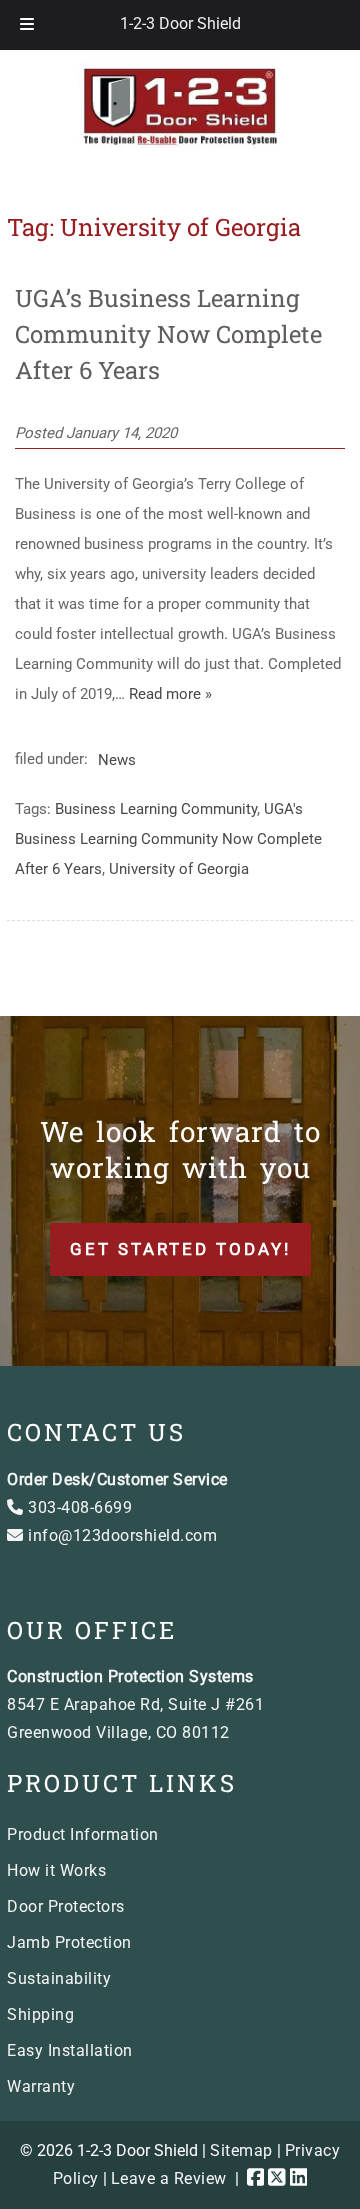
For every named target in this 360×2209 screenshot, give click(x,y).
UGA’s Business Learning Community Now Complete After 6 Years (168, 334)
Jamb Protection (69, 1942)
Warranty (41, 2086)
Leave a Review (169, 2178)
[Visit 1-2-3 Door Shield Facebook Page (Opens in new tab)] (256, 2178)
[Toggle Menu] (27, 25)
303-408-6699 (78, 1507)
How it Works (56, 1870)
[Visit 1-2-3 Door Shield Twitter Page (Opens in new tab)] (277, 2178)
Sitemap (241, 2150)
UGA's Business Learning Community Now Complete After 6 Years (168, 839)
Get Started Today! (180, 1249)
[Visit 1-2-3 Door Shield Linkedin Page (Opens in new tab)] (299, 2178)
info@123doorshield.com (120, 1535)
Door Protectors (66, 1906)
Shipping (40, 2014)
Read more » (170, 694)
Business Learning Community (156, 809)
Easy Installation (70, 2050)
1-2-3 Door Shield (180, 23)
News (117, 759)
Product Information (83, 1834)
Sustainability (59, 1978)
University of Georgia (179, 869)
